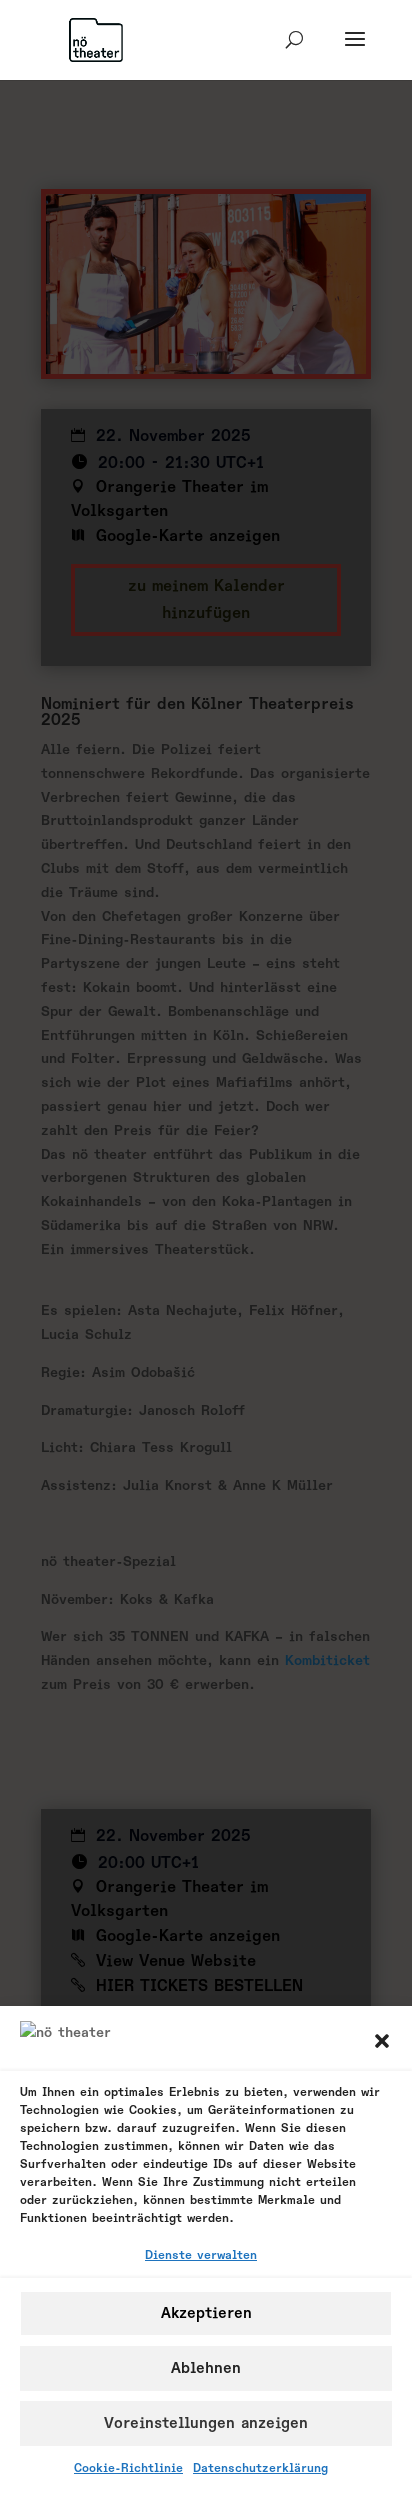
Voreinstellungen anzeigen (206, 2423)
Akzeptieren (206, 2313)
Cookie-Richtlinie (128, 2468)
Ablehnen (206, 2368)
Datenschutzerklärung (260, 2468)
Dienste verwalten (201, 2255)
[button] (382, 2041)
